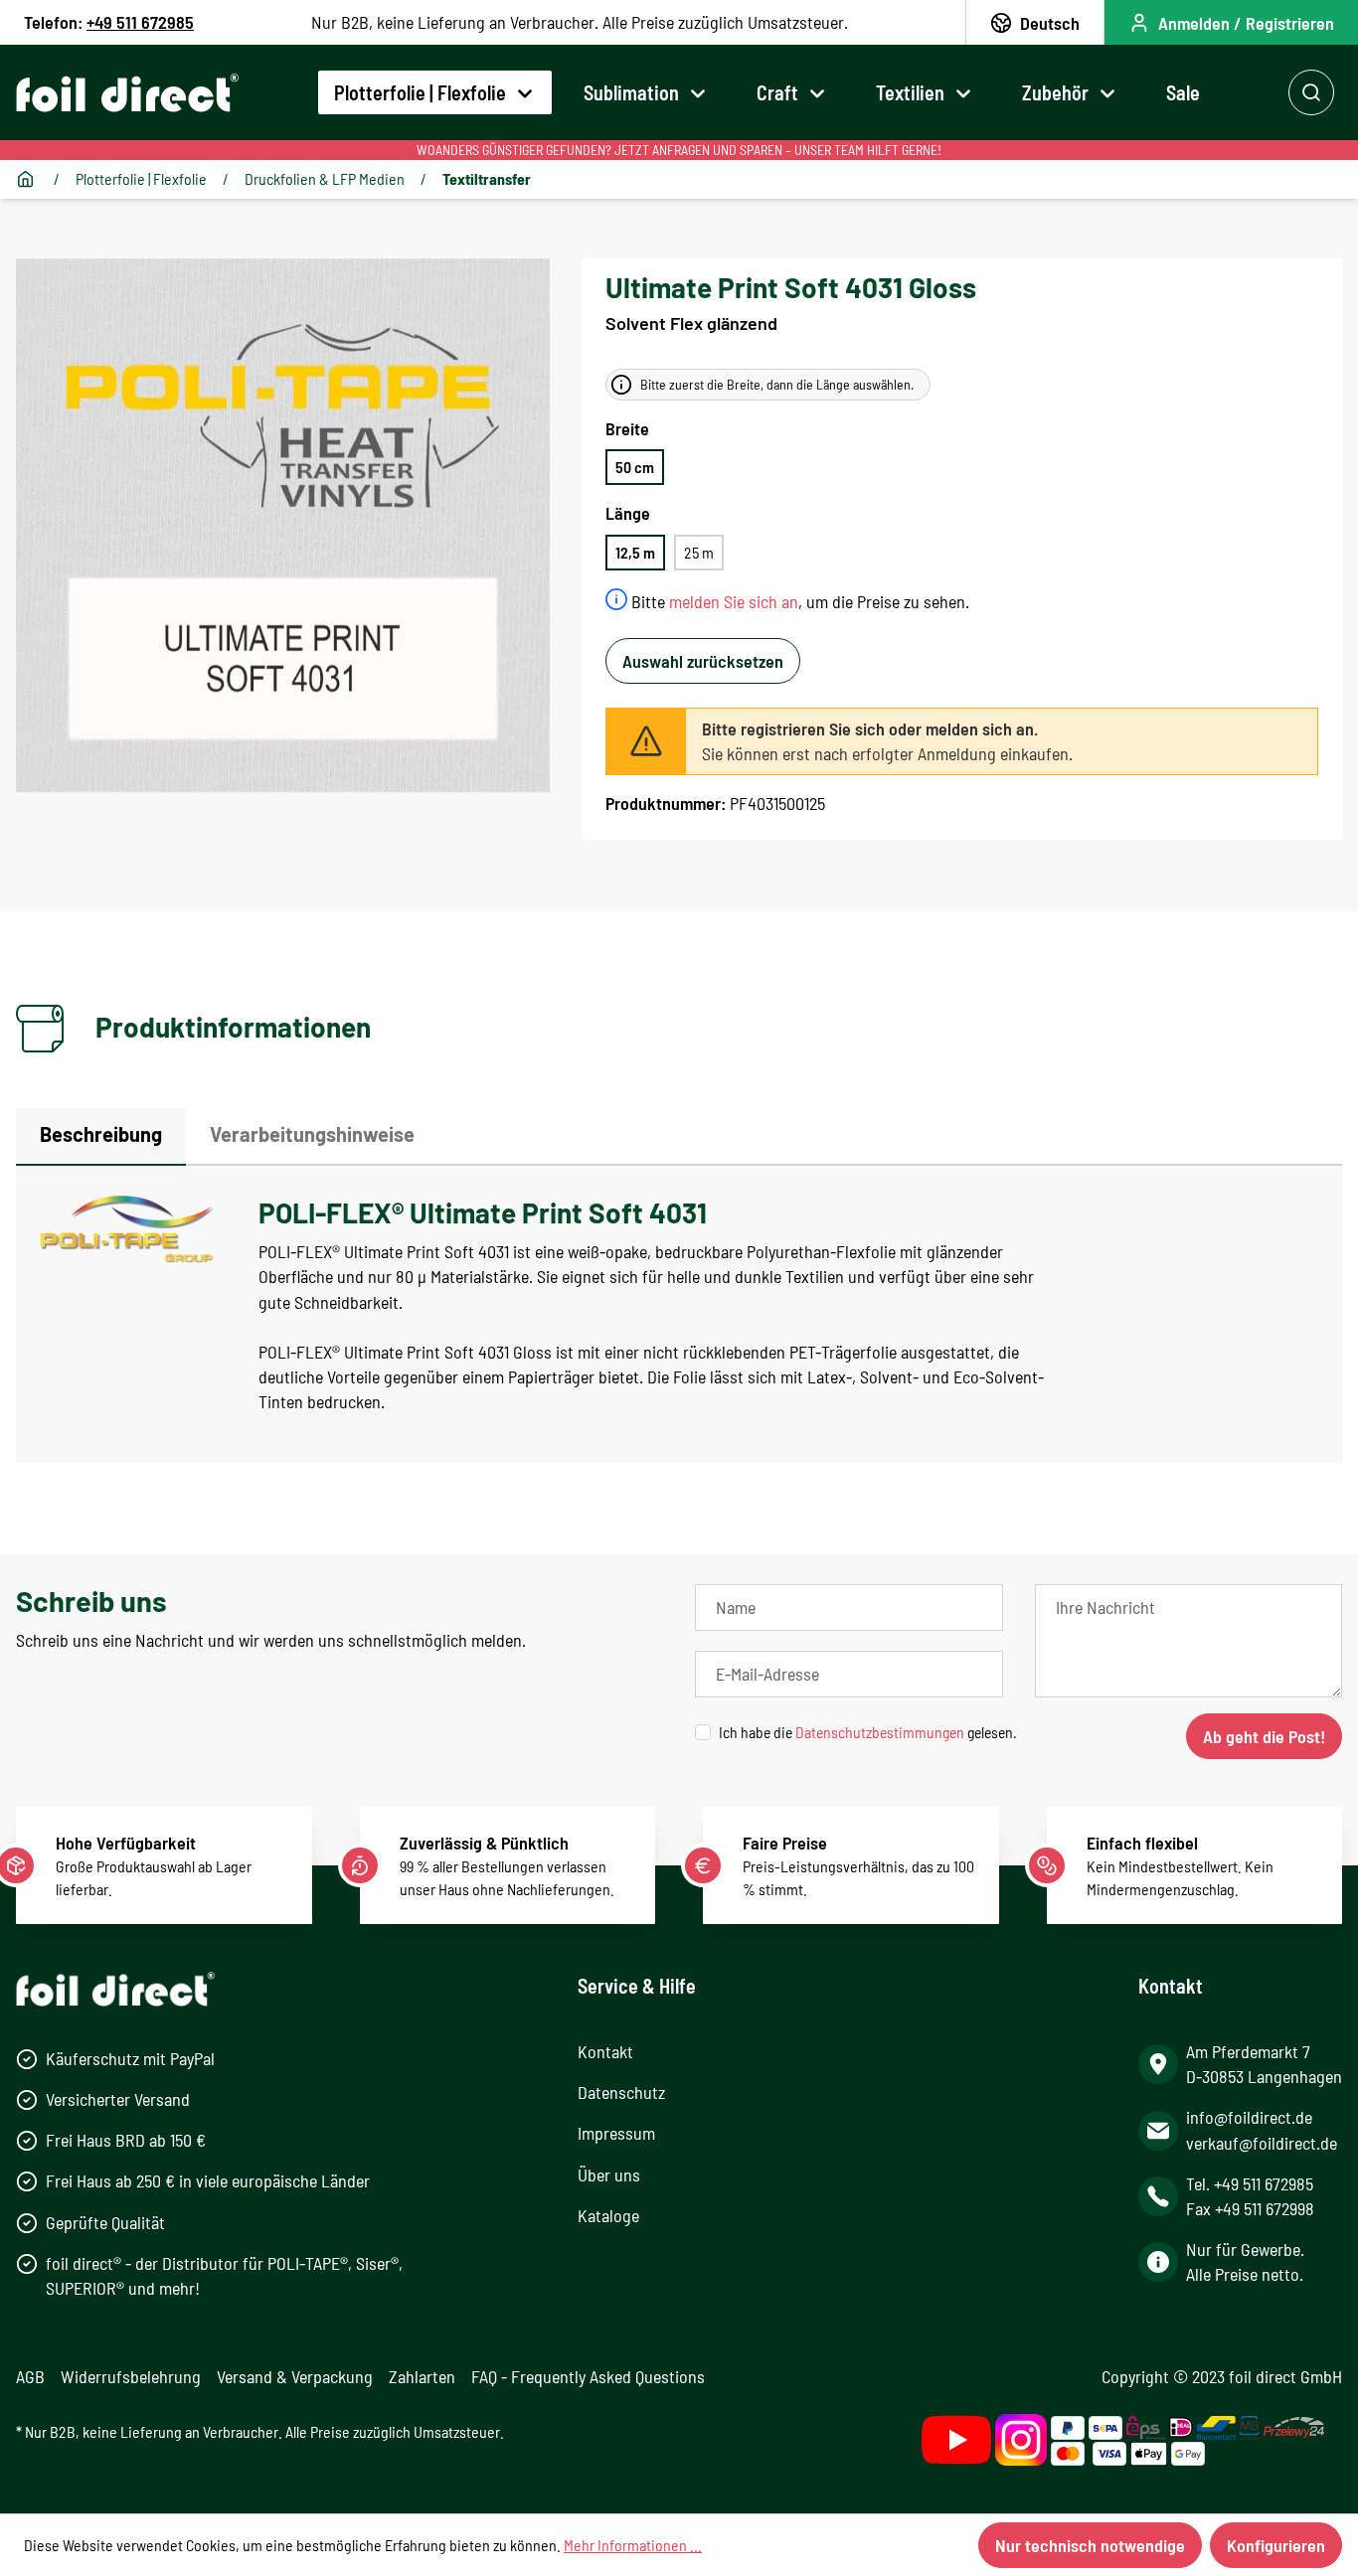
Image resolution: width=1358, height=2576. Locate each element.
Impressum (616, 2133)
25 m (699, 552)
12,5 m (635, 552)
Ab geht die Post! (1264, 1736)
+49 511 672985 (140, 22)
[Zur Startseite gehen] (127, 93)
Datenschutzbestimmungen (880, 1732)
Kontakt (605, 2051)
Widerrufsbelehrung (131, 2376)
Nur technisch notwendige (1090, 2545)
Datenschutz (621, 2092)
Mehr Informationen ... (633, 2545)
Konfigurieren (1276, 2545)
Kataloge (608, 2215)
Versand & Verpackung (295, 2376)
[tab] (101, 1137)
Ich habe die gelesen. (868, 1732)
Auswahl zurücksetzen (703, 661)
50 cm (635, 467)
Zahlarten (422, 2376)
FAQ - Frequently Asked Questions (588, 2376)
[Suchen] (1311, 92)
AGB (30, 2376)
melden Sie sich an (734, 601)
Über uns (609, 2174)
